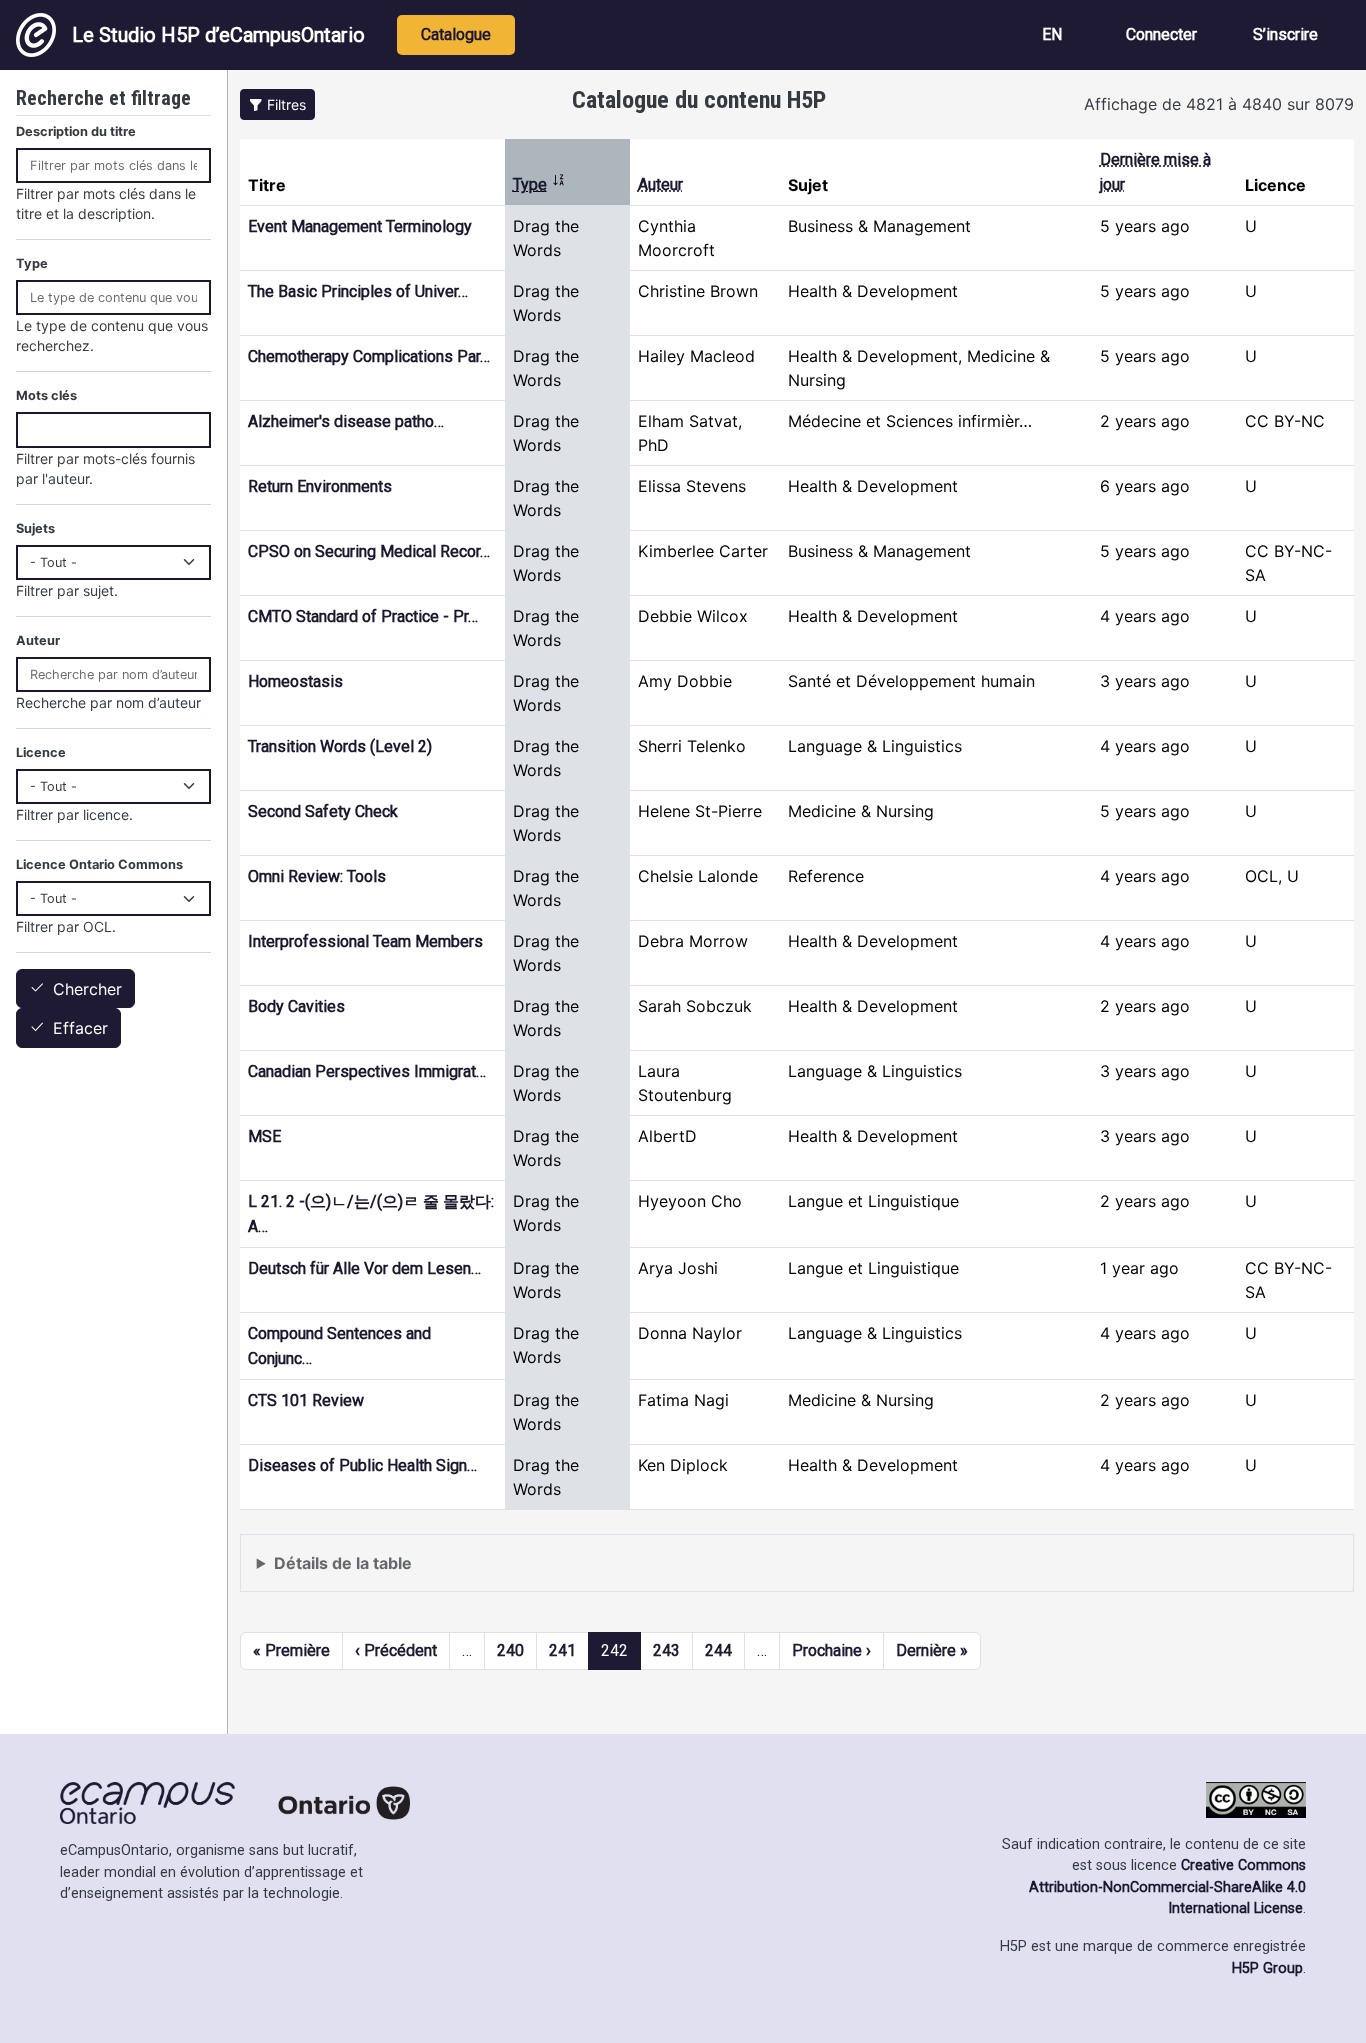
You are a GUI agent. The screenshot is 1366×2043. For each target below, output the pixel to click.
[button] (277, 104)
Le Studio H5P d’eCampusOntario (218, 35)
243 (666, 1650)
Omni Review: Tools (317, 876)
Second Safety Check (323, 811)
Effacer (80, 1029)
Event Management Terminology (360, 226)
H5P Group (1267, 1968)
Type (539, 184)
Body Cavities (296, 1006)
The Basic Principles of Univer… (358, 291)
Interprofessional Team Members (365, 941)
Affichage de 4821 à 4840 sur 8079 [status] (1219, 104)
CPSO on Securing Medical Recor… (369, 551)
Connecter (1161, 34)
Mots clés (46, 395)
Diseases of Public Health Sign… (362, 1465)
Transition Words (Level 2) (340, 746)
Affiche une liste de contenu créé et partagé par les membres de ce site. (525, 1572)
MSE (264, 1136)
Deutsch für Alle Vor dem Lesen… (364, 1268)
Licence (41, 752)
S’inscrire (1285, 34)
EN (1052, 34)
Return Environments (320, 486)
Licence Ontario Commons (99, 864)
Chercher (87, 989)
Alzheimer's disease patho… (346, 421)
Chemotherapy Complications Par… (369, 356)
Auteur (660, 184)
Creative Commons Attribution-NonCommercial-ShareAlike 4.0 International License (1167, 1887)
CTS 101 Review (306, 1400)
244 (718, 1650)
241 (562, 1650)
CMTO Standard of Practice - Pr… (363, 616)
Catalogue (456, 34)
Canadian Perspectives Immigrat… (367, 1071)
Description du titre (76, 131)
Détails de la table (343, 1563)
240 (510, 1650)
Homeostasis (295, 681)
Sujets (35, 528)
